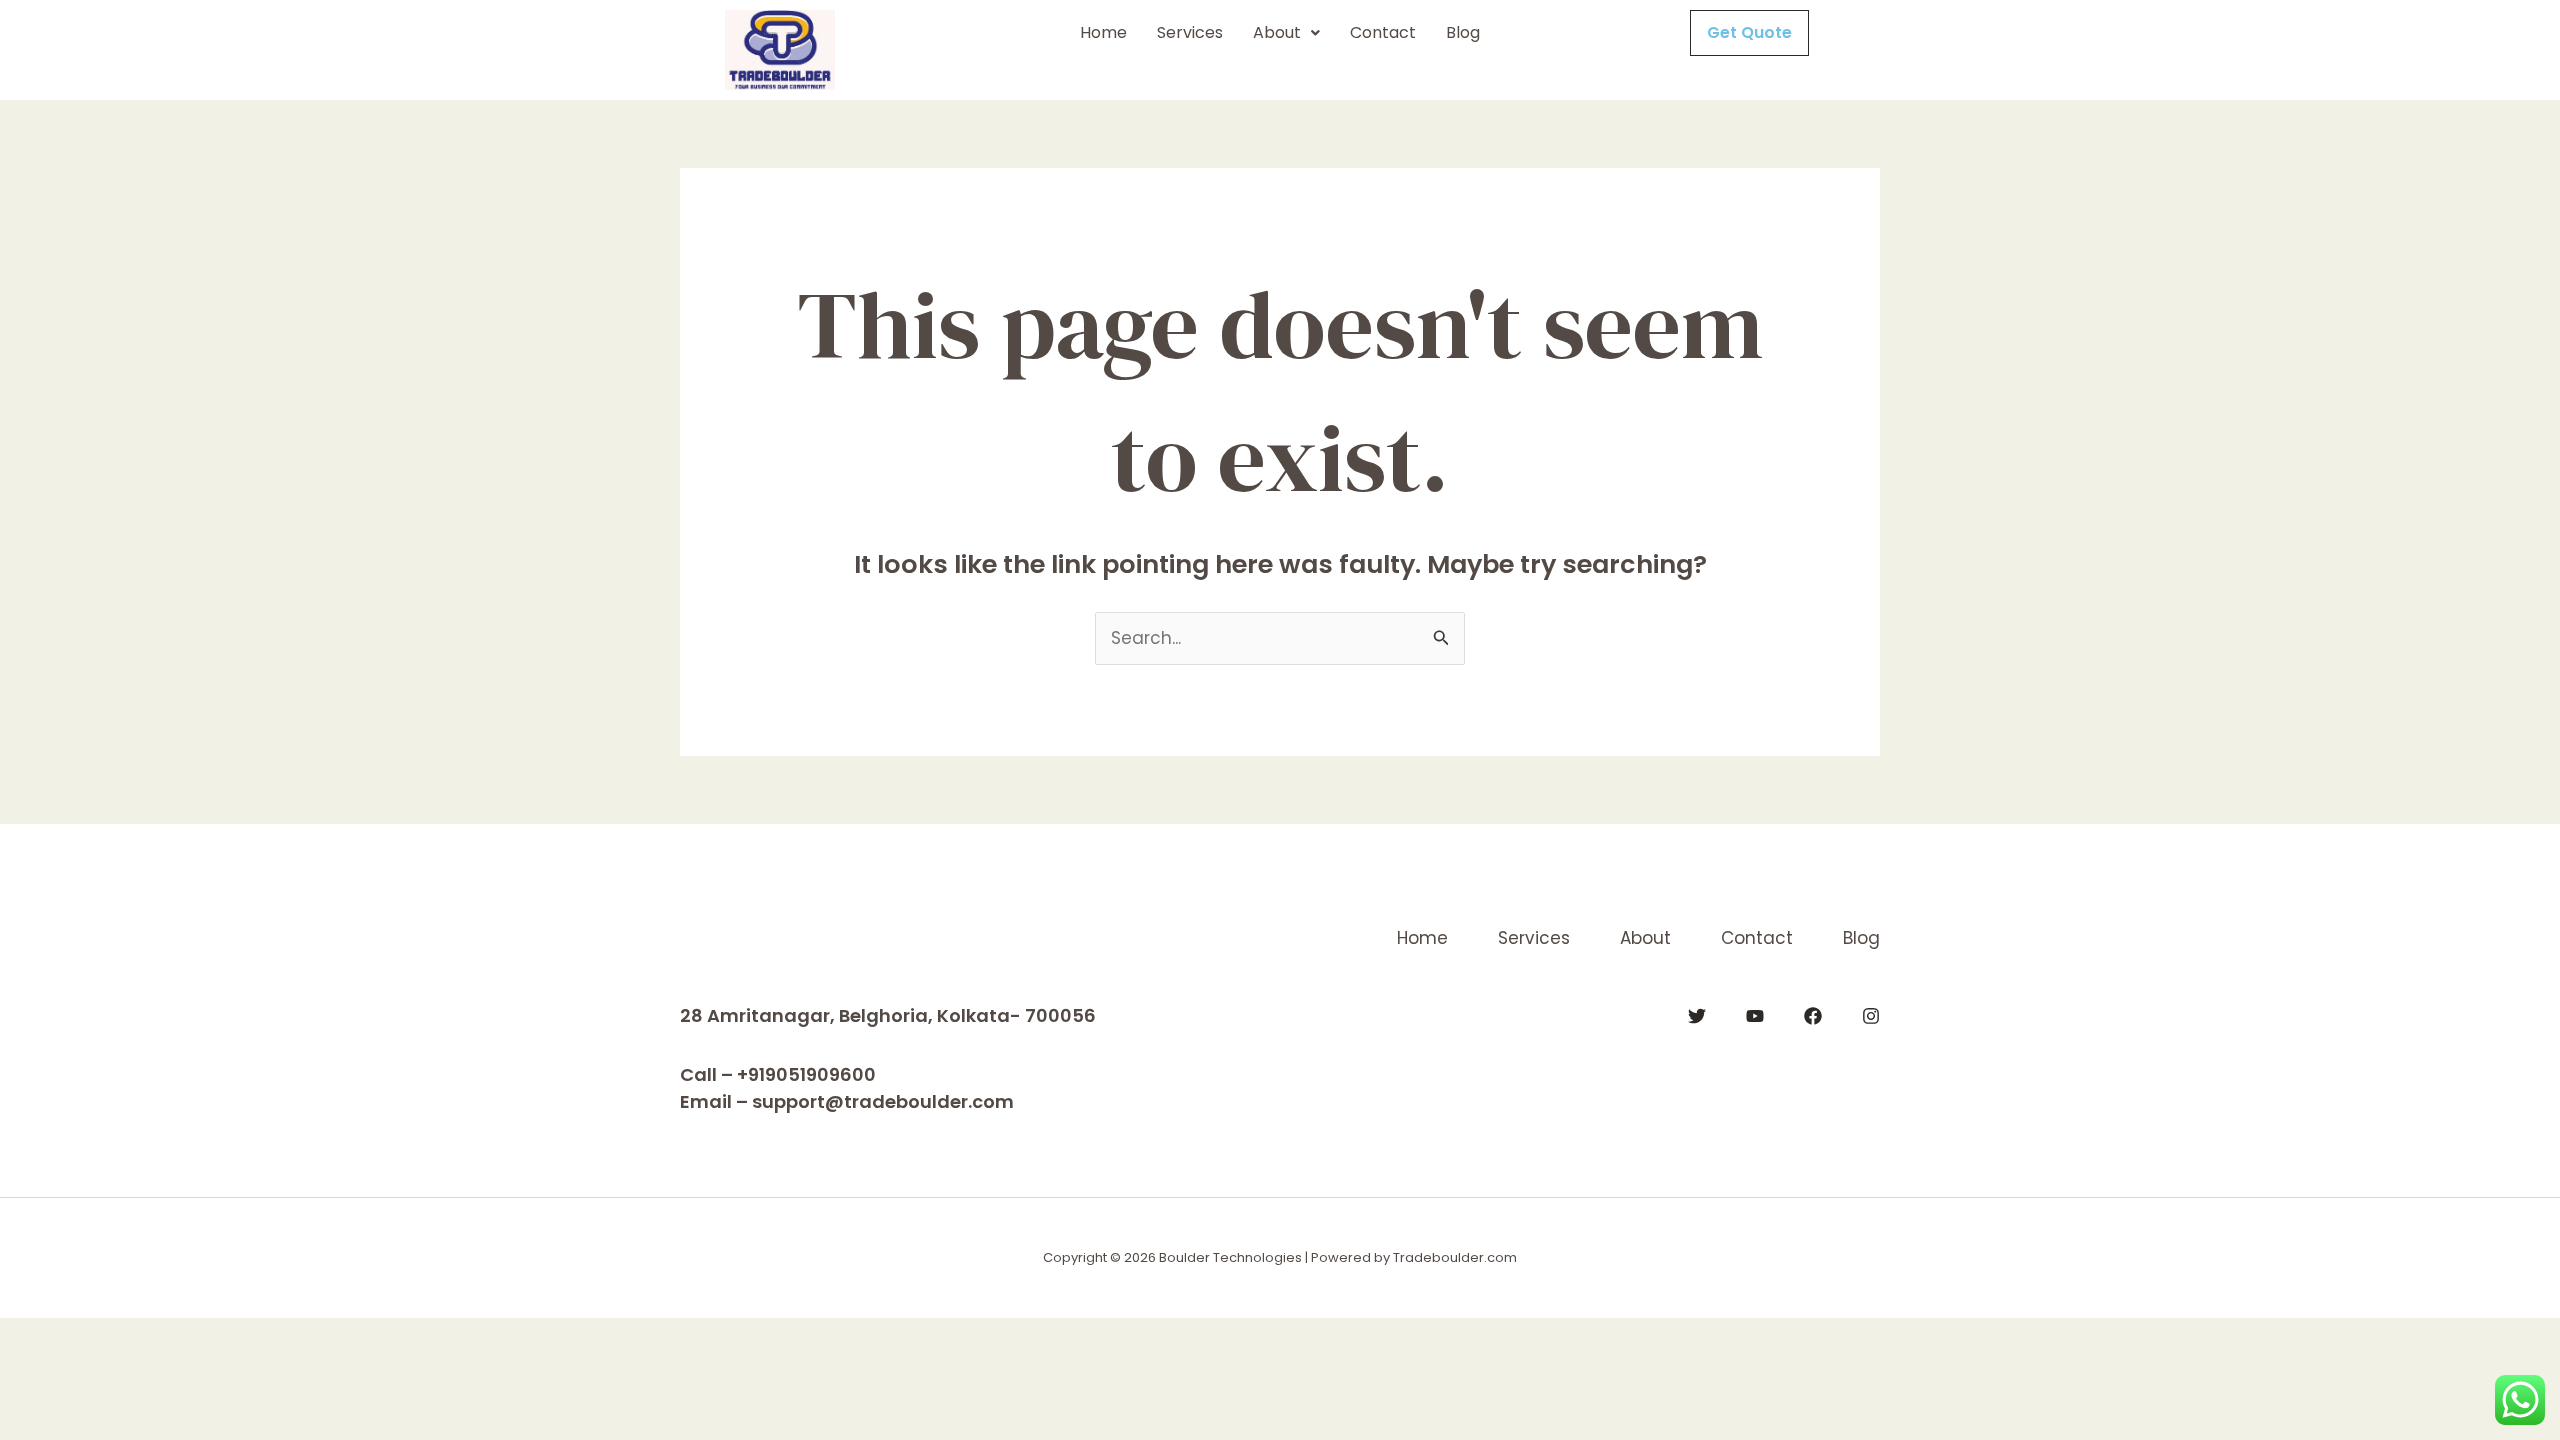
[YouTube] (1755, 1016)
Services (1190, 32)
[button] (1286, 33)
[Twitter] (1697, 1016)
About (1277, 32)
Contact (1383, 32)
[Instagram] (1871, 1016)
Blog (1463, 32)
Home (1103, 32)
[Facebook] (1813, 1016)
